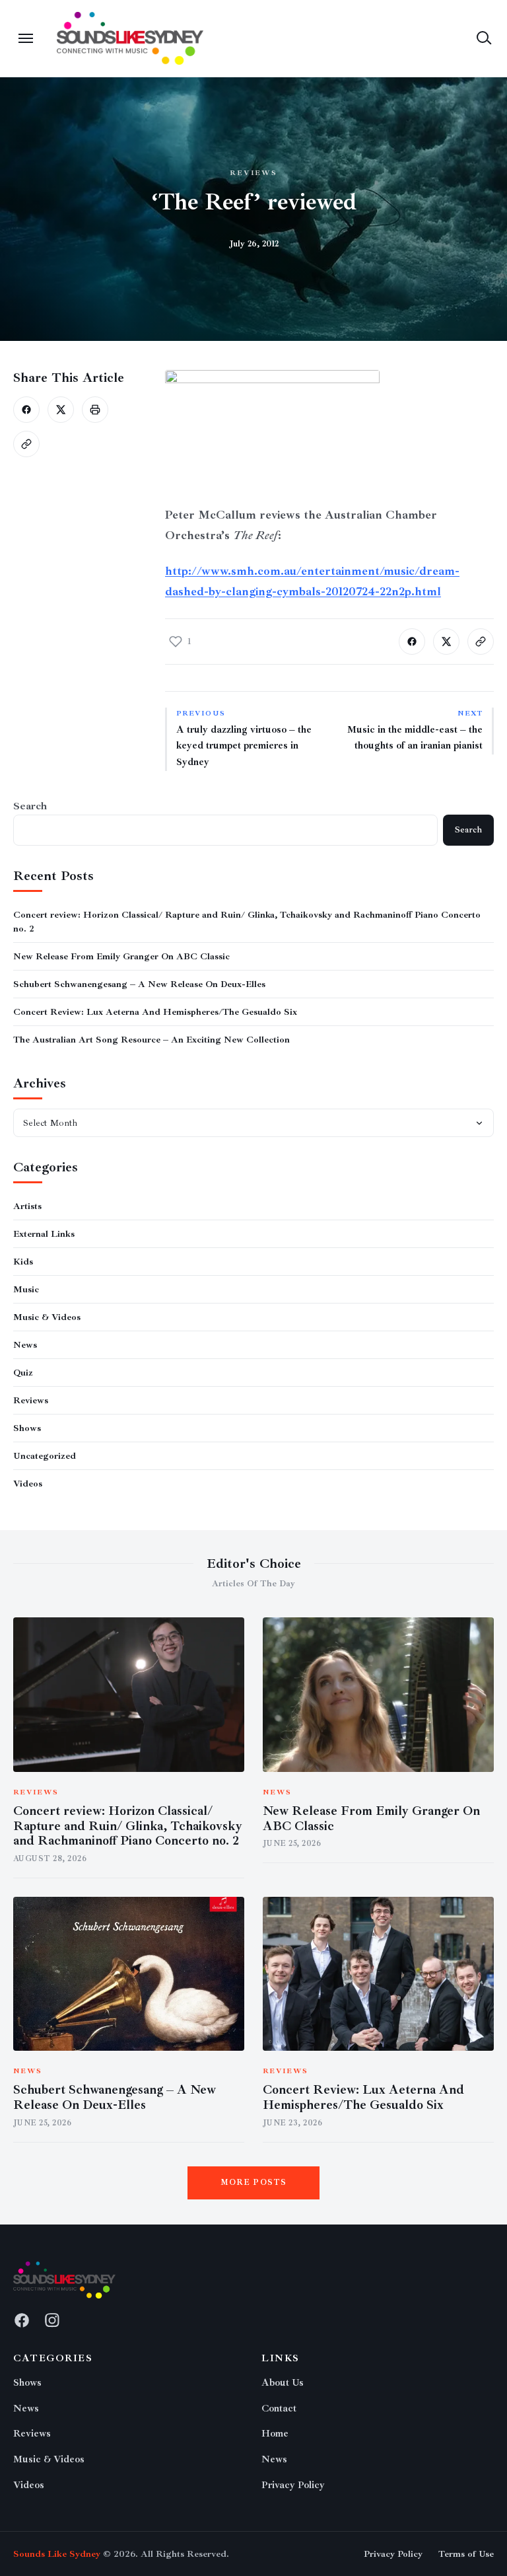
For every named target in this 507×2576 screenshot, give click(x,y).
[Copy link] (26, 444)
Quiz (23, 1373)
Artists (27, 1206)
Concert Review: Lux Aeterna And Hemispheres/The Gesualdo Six (155, 1012)
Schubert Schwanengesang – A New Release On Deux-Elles (139, 984)
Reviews (254, 173)
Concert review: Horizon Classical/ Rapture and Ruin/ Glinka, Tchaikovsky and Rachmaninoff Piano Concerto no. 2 (128, 1826)
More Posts (254, 2183)
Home (275, 2434)
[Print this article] (95, 410)
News (25, 1345)
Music (26, 1289)
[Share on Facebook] (26, 410)
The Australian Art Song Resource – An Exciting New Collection (152, 1040)
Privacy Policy (293, 2485)
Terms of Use (466, 2554)
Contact (279, 2409)
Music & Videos (47, 1317)
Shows (27, 1428)
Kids (23, 1262)
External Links (44, 1234)
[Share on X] (61, 410)
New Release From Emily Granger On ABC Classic (121, 956)
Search (30, 806)
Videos (28, 1484)
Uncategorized (45, 1456)
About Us (283, 2383)
